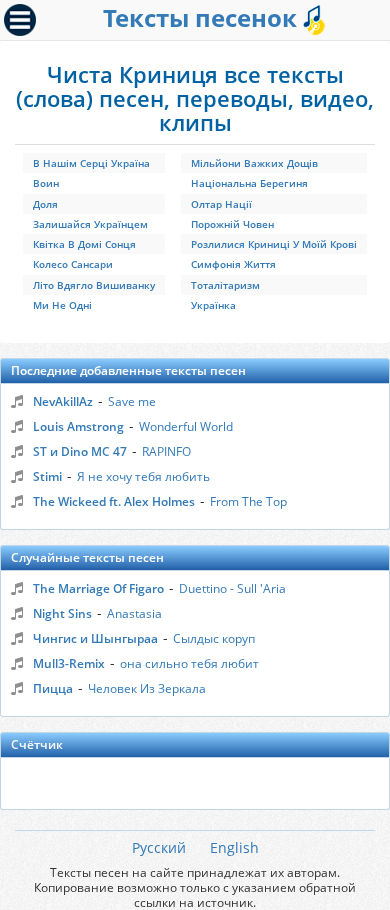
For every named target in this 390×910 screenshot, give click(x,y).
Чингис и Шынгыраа (95, 638)
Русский (159, 847)
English (234, 847)
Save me (132, 401)
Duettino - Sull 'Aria (232, 588)
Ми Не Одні (62, 305)
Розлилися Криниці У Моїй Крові (274, 244)
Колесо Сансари (73, 264)
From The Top (248, 501)
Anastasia (134, 613)
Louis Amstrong (78, 426)
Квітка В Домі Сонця (84, 244)
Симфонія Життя (233, 264)
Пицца (53, 688)
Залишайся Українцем (90, 224)
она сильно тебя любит (189, 663)
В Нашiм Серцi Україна (91, 163)
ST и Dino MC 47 (80, 451)
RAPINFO (166, 451)
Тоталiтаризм (225, 285)
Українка (213, 305)
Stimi (47, 476)
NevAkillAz (63, 401)
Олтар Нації (221, 204)
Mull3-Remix (69, 663)
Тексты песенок (203, 17)
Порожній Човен (232, 224)
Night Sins (62, 613)
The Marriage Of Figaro (98, 588)
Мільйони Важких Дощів (254, 163)
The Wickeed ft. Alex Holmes (114, 501)
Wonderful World (186, 426)
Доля (45, 204)
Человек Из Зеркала (147, 688)
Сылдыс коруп (214, 638)
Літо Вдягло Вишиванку (94, 285)
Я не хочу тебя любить (143, 476)
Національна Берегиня (249, 183)
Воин (46, 183)
